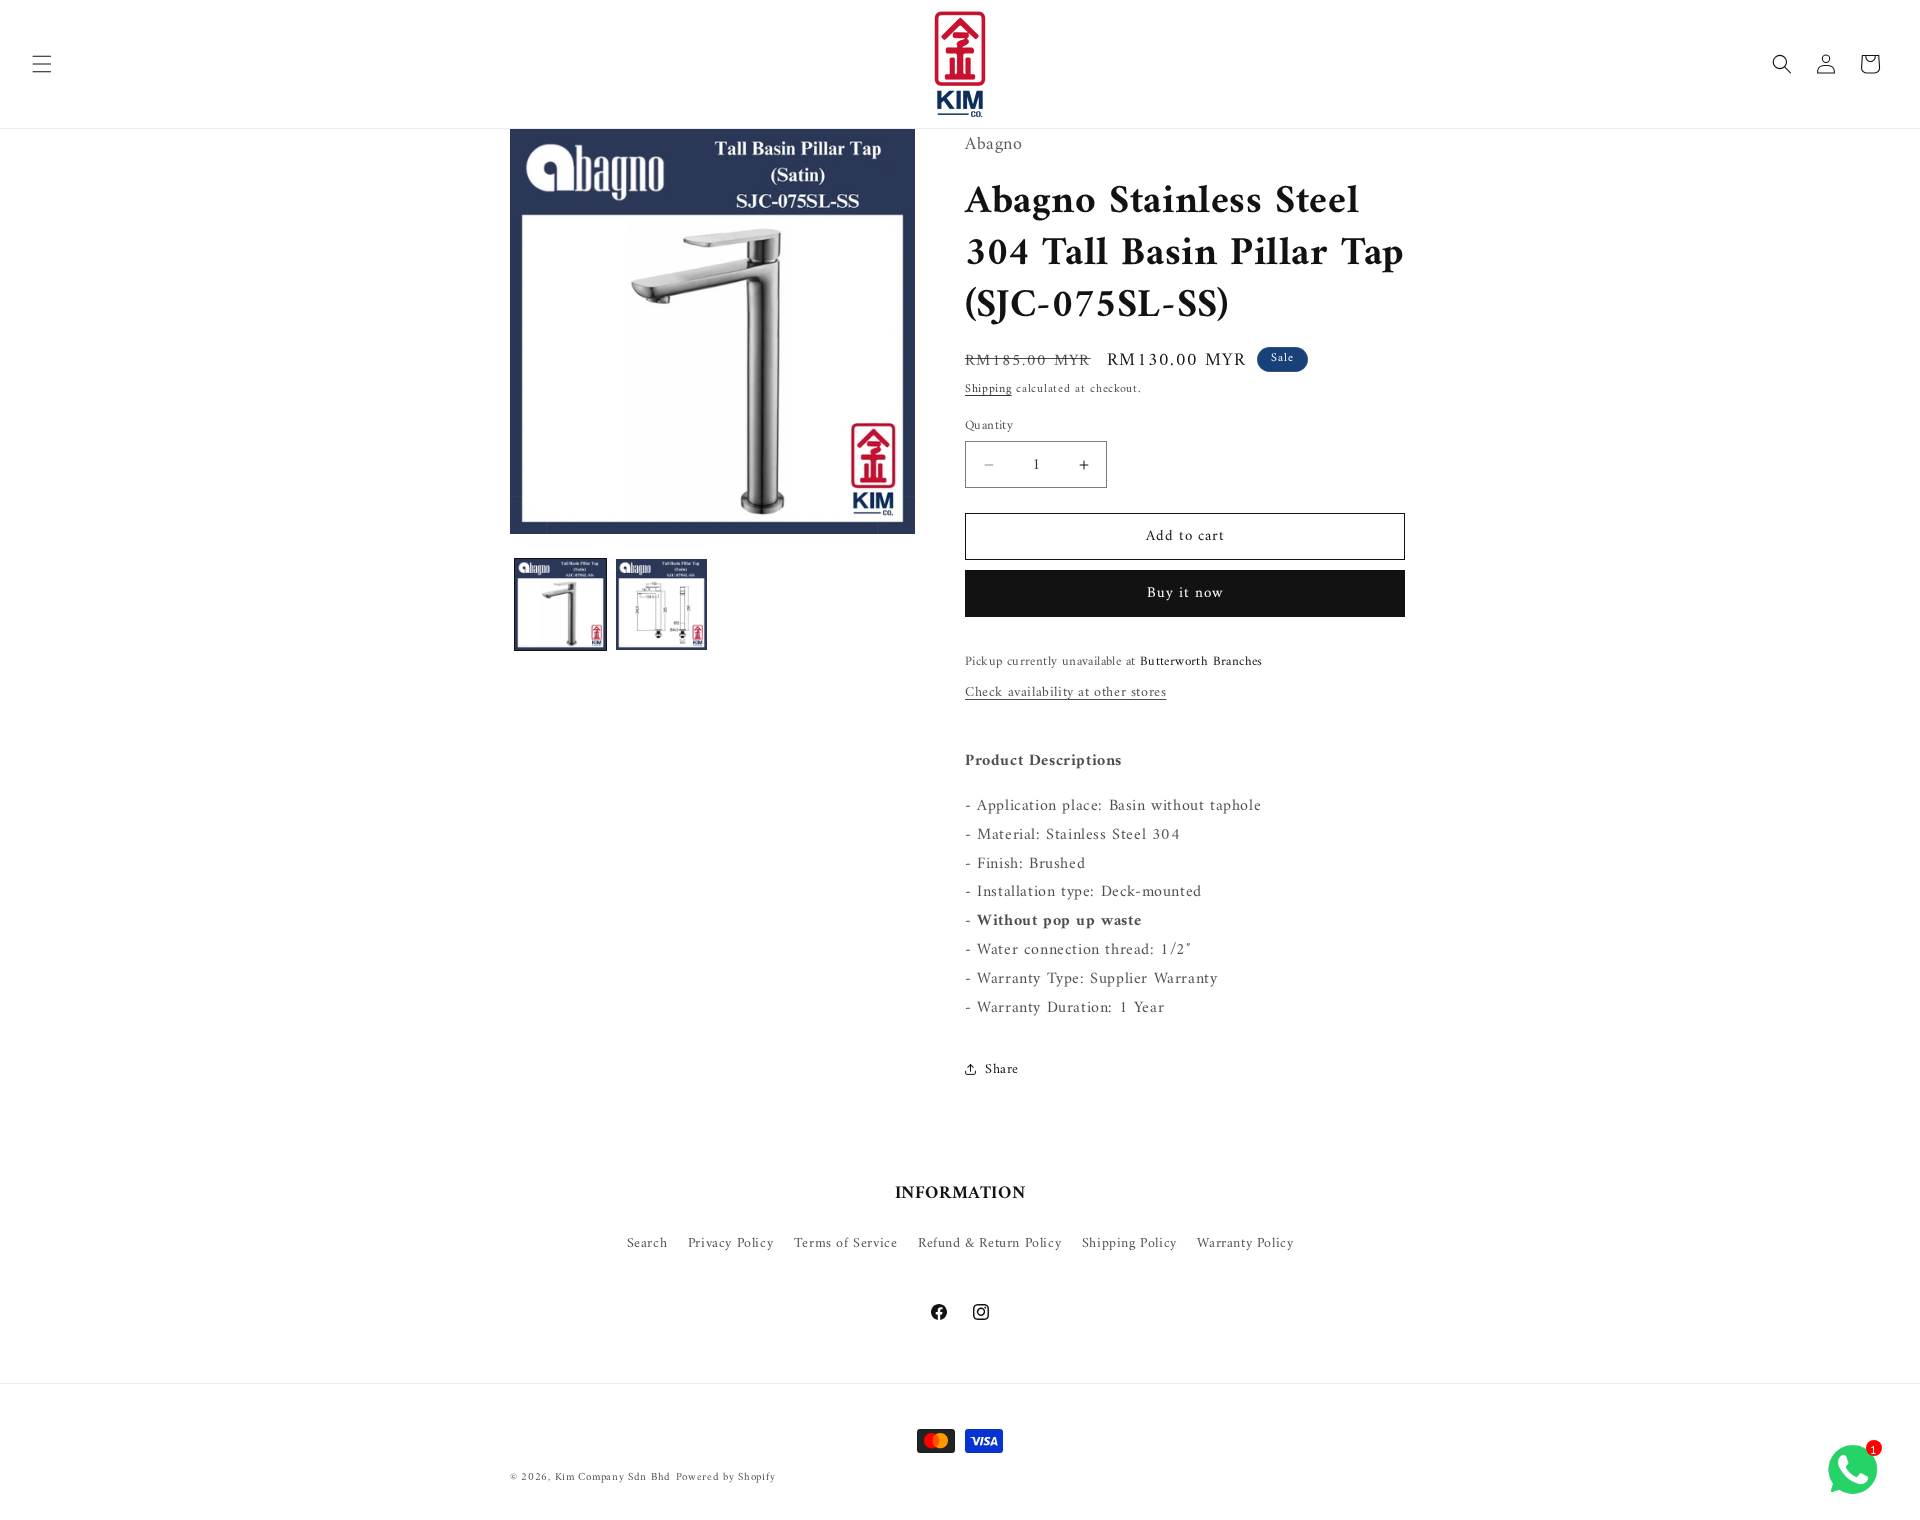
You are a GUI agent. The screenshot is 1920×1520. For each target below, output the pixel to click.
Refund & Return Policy (989, 1243)
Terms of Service (846, 1243)
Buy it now (1185, 593)
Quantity (989, 426)
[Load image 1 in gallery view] (560, 604)
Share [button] (1002, 1069)
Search (647, 1243)
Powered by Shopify (726, 1477)
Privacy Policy (730, 1243)
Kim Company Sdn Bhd (613, 1477)
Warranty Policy (1245, 1243)
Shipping (988, 389)
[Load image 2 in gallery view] (661, 604)
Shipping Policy (1129, 1243)
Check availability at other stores (1065, 692)
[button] (42, 64)
